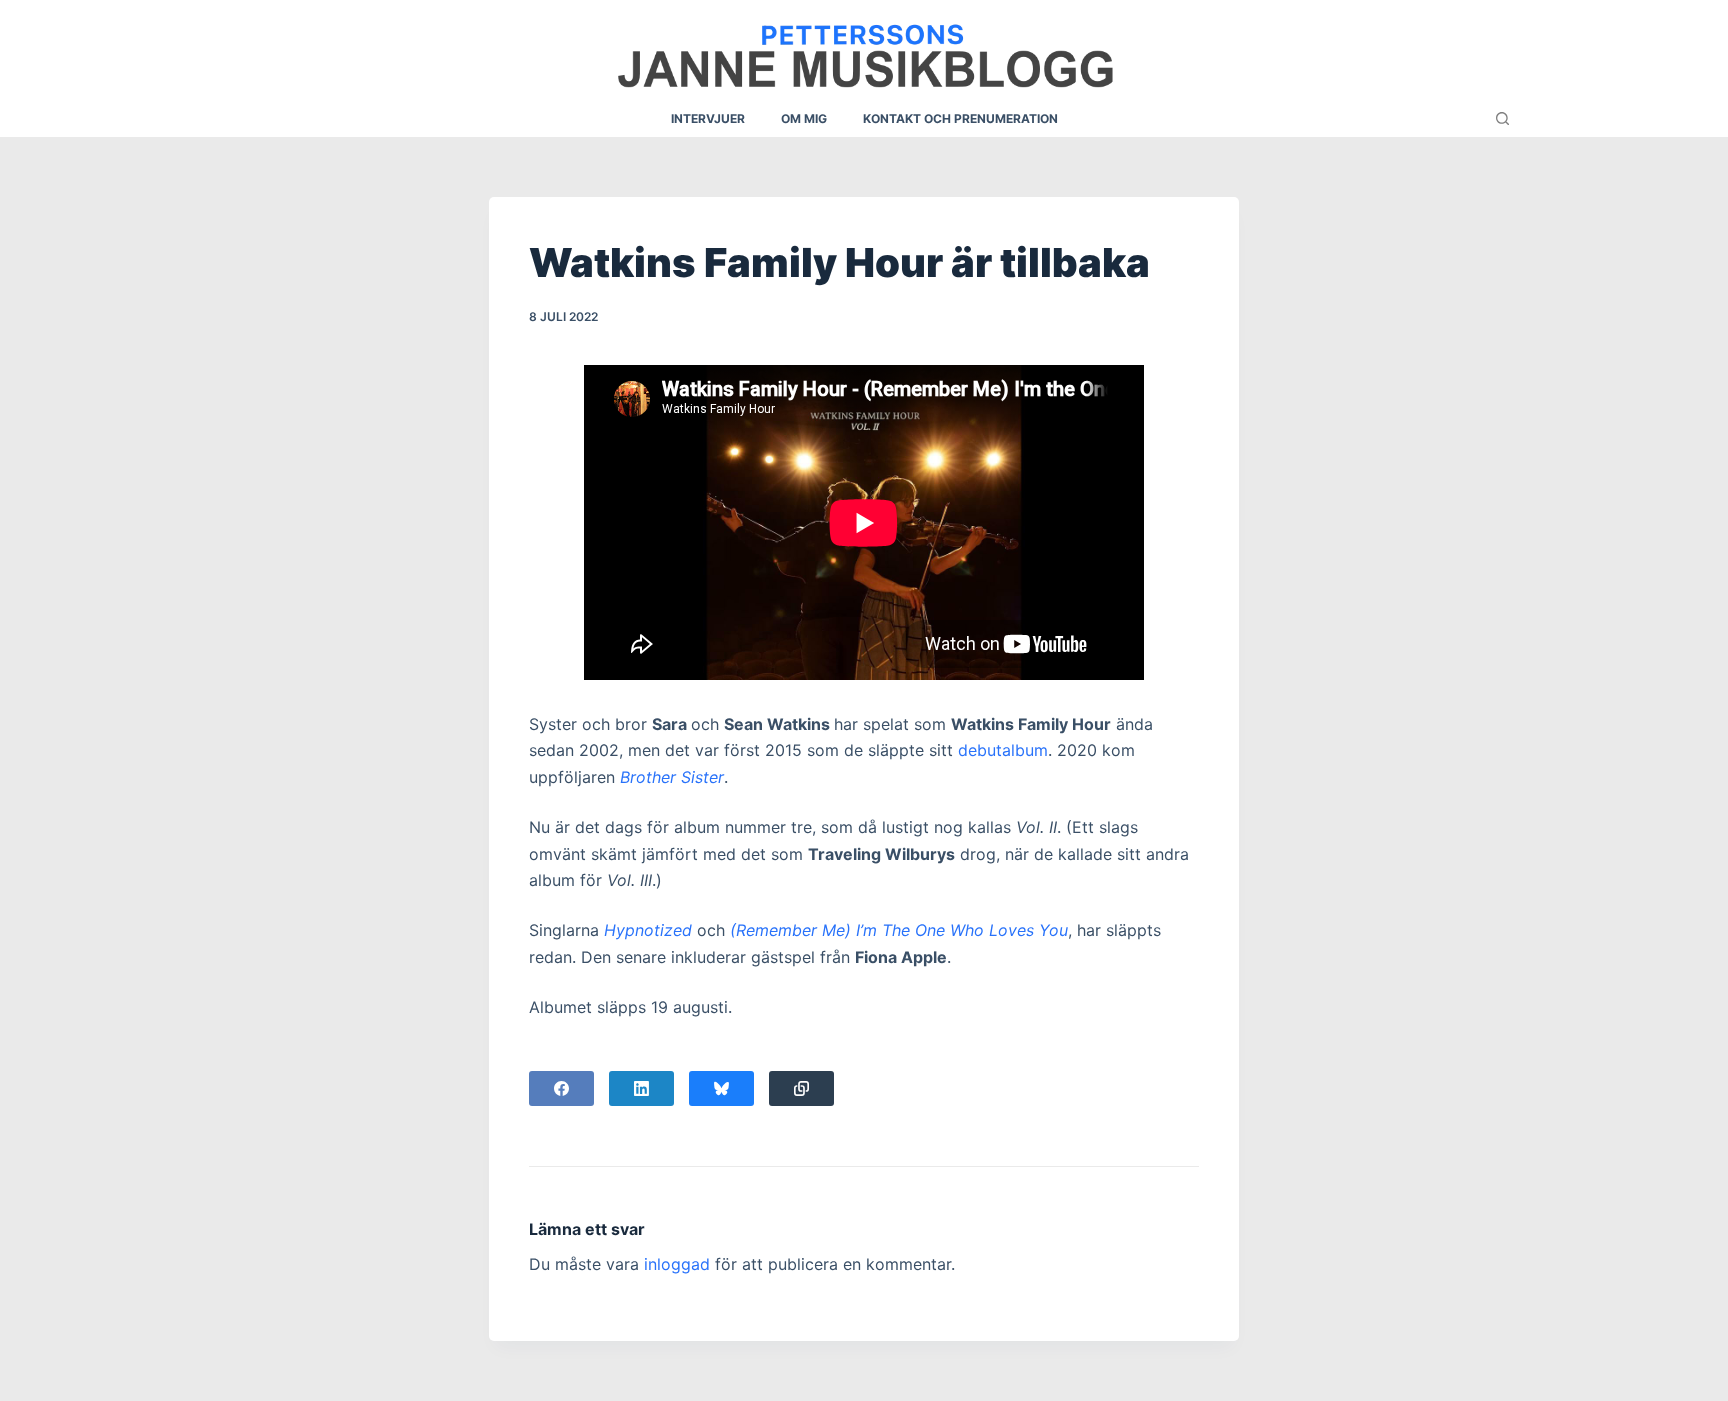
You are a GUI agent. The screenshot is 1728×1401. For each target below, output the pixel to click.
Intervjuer (708, 118)
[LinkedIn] (641, 1088)
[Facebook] (561, 1088)
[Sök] (1502, 118)
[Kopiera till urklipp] (801, 1088)
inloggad (677, 1264)
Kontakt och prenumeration (960, 118)
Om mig (804, 118)
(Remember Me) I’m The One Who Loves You (899, 930)
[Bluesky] (721, 1088)
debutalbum (1003, 750)
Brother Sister (672, 777)
